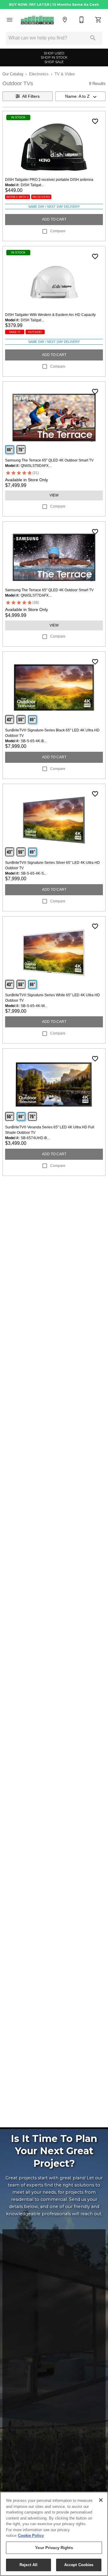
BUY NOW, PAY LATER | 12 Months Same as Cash (54, 4)
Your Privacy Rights (54, 2548)
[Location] (65, 20)
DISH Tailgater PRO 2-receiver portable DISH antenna (49, 180)
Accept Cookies (79, 2565)
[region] (54, 2534)
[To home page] (37, 20)
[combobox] (80, 96)
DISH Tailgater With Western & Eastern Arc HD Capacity (50, 315)
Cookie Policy (31, 2535)
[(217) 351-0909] (82, 20)
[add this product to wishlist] (95, 121)
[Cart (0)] (98, 20)
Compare (58, 231)
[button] (10, 20)
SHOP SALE (54, 62)
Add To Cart (54, 219)
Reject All (28, 2565)
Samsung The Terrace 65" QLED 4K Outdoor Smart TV (49, 460)
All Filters (31, 96)
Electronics (39, 74)
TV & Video (65, 74)
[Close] (101, 2500)
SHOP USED (54, 53)
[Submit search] (93, 38)
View (54, 495)
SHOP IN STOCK (54, 57)
